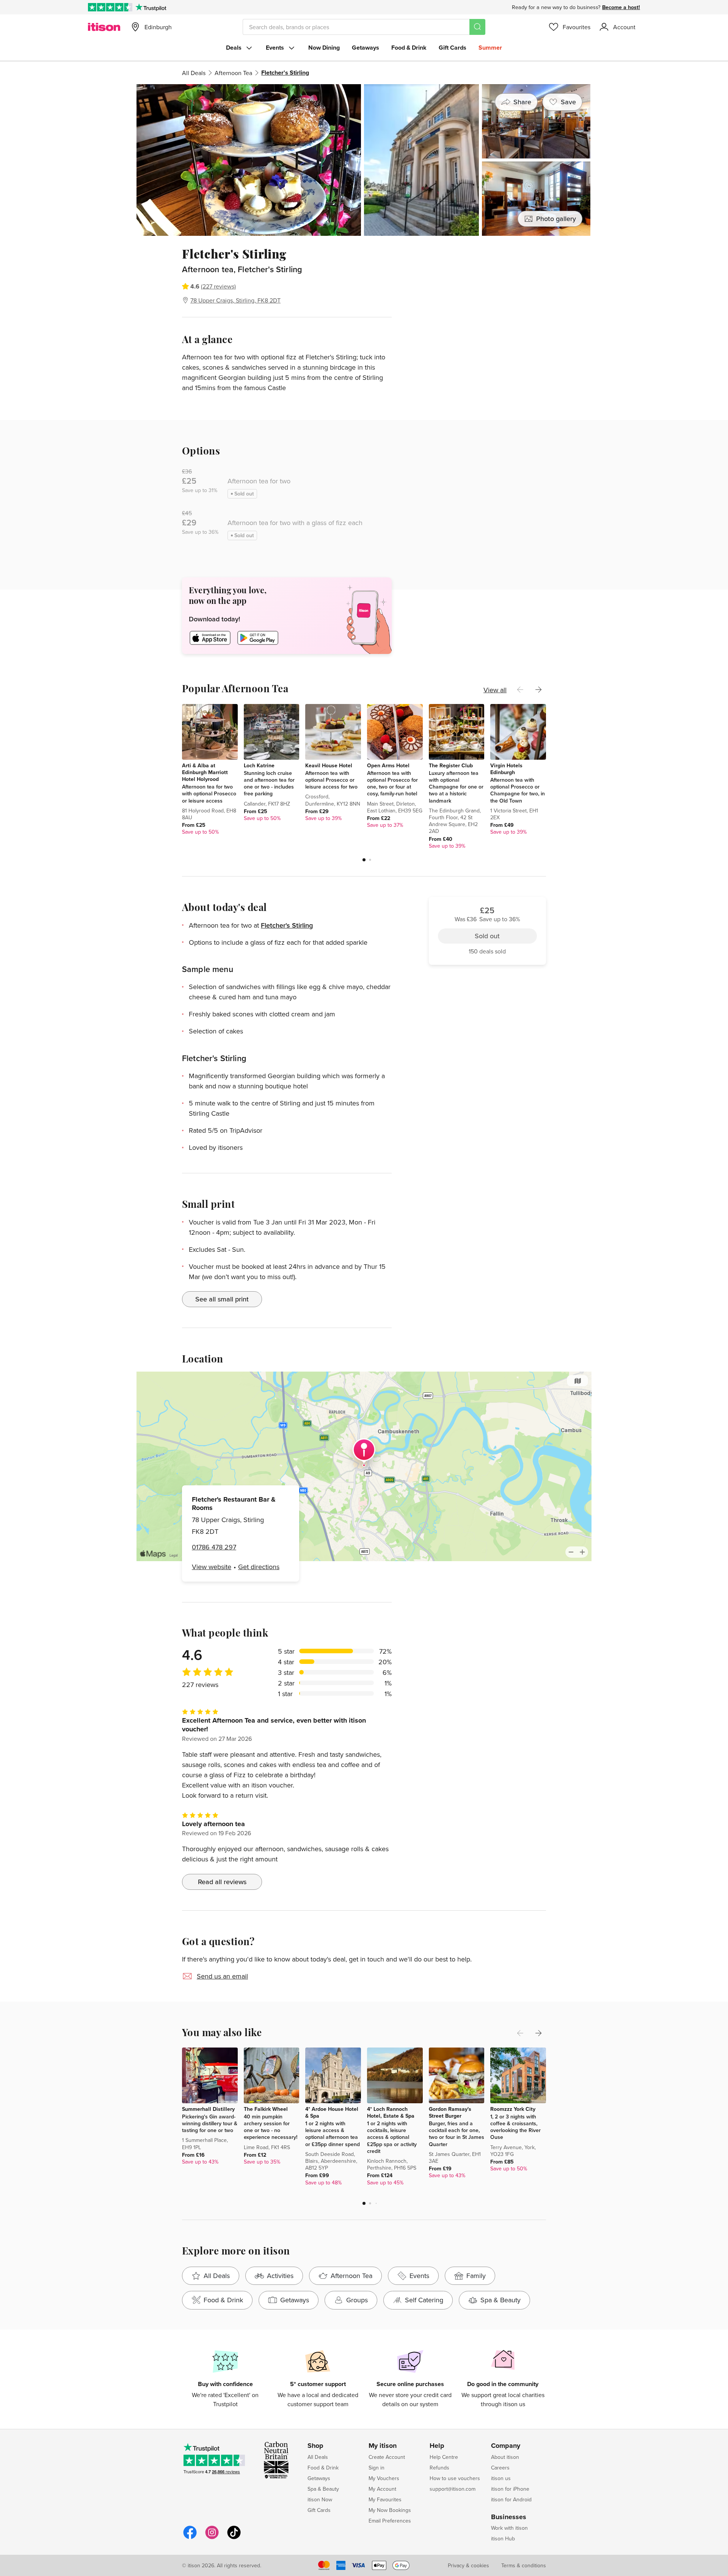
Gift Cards (453, 48)
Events (275, 48)
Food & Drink (409, 48)
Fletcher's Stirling (287, 925)
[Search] (477, 27)
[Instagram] (212, 2538)
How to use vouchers (455, 2478)
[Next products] (538, 690)
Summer (490, 48)
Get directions (259, 1567)
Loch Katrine (259, 765)
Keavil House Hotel (329, 765)
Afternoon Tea (233, 73)
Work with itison (509, 2528)
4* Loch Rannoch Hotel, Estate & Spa (391, 2112)
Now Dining (324, 48)
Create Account (387, 2457)
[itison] (104, 27)
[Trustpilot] (151, 7)
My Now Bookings (390, 2510)
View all (495, 690)
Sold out (487, 289)
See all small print (222, 1299)
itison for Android (511, 2499)
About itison (505, 2457)
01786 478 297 (214, 1547)
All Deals (194, 73)
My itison (383, 2446)
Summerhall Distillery (208, 2109)
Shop (315, 2446)
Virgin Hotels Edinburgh (506, 769)
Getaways (366, 48)
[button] (364, 860)
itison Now (320, 2499)
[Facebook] (190, 2538)
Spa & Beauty (323, 2489)
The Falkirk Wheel (266, 2109)
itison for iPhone (510, 2489)
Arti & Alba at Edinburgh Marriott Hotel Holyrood (205, 772)
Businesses (509, 2517)
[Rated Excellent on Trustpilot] (110, 7)
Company (506, 2446)
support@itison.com (453, 2489)
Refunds (439, 2468)
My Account (382, 2489)
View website (212, 1567)
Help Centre (444, 2457)
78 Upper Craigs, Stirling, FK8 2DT (235, 300)
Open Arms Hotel (388, 765)
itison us (501, 2478)
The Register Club (451, 765)
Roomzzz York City (513, 2109)
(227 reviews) (218, 286)
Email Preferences (390, 2521)
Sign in (377, 2468)
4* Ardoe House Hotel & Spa (332, 2112)
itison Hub (503, 2538)
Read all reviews (222, 1882)
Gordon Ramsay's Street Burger (450, 2112)
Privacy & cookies (468, 2565)
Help (437, 2446)
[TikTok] (234, 2538)
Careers (500, 2468)
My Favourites (385, 2499)
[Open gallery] (364, 160)
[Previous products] (520, 690)
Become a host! (621, 7)
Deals (234, 48)
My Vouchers (384, 2478)
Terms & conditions (524, 2565)
